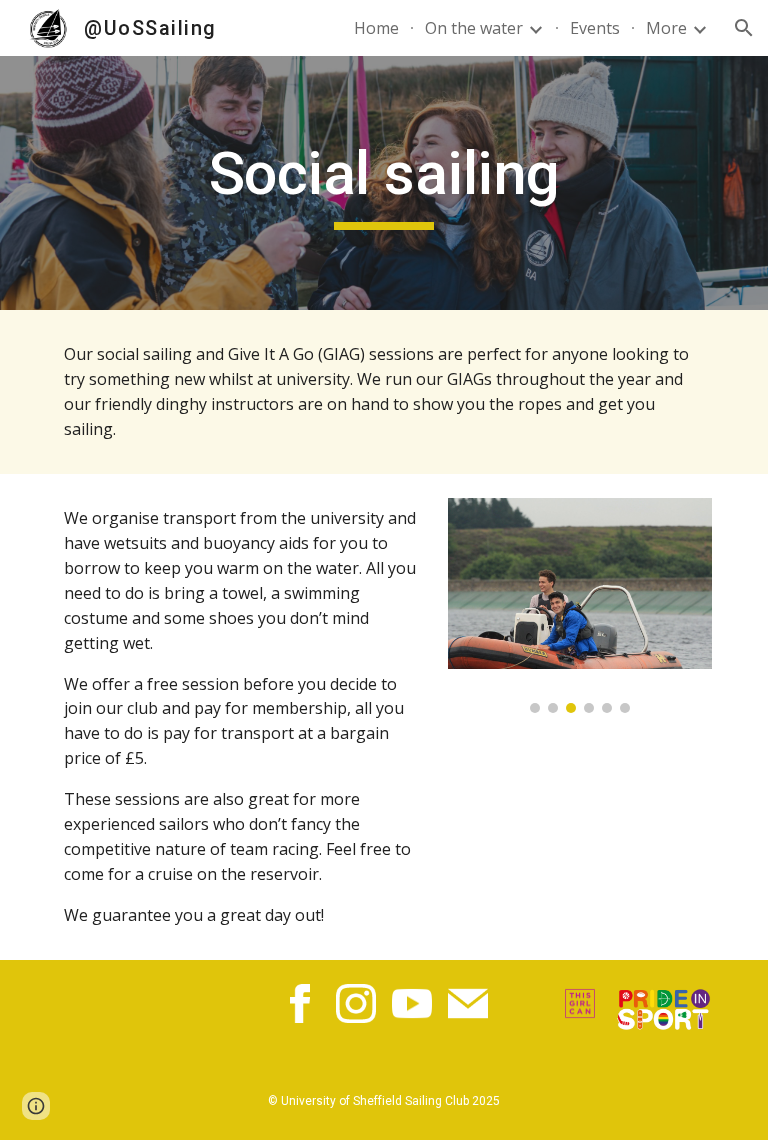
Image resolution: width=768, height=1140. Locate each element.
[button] (744, 28)
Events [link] (595, 28)
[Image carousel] (579, 605)
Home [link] (376, 28)
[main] (383, 183)
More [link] (666, 28)
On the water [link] (474, 28)
